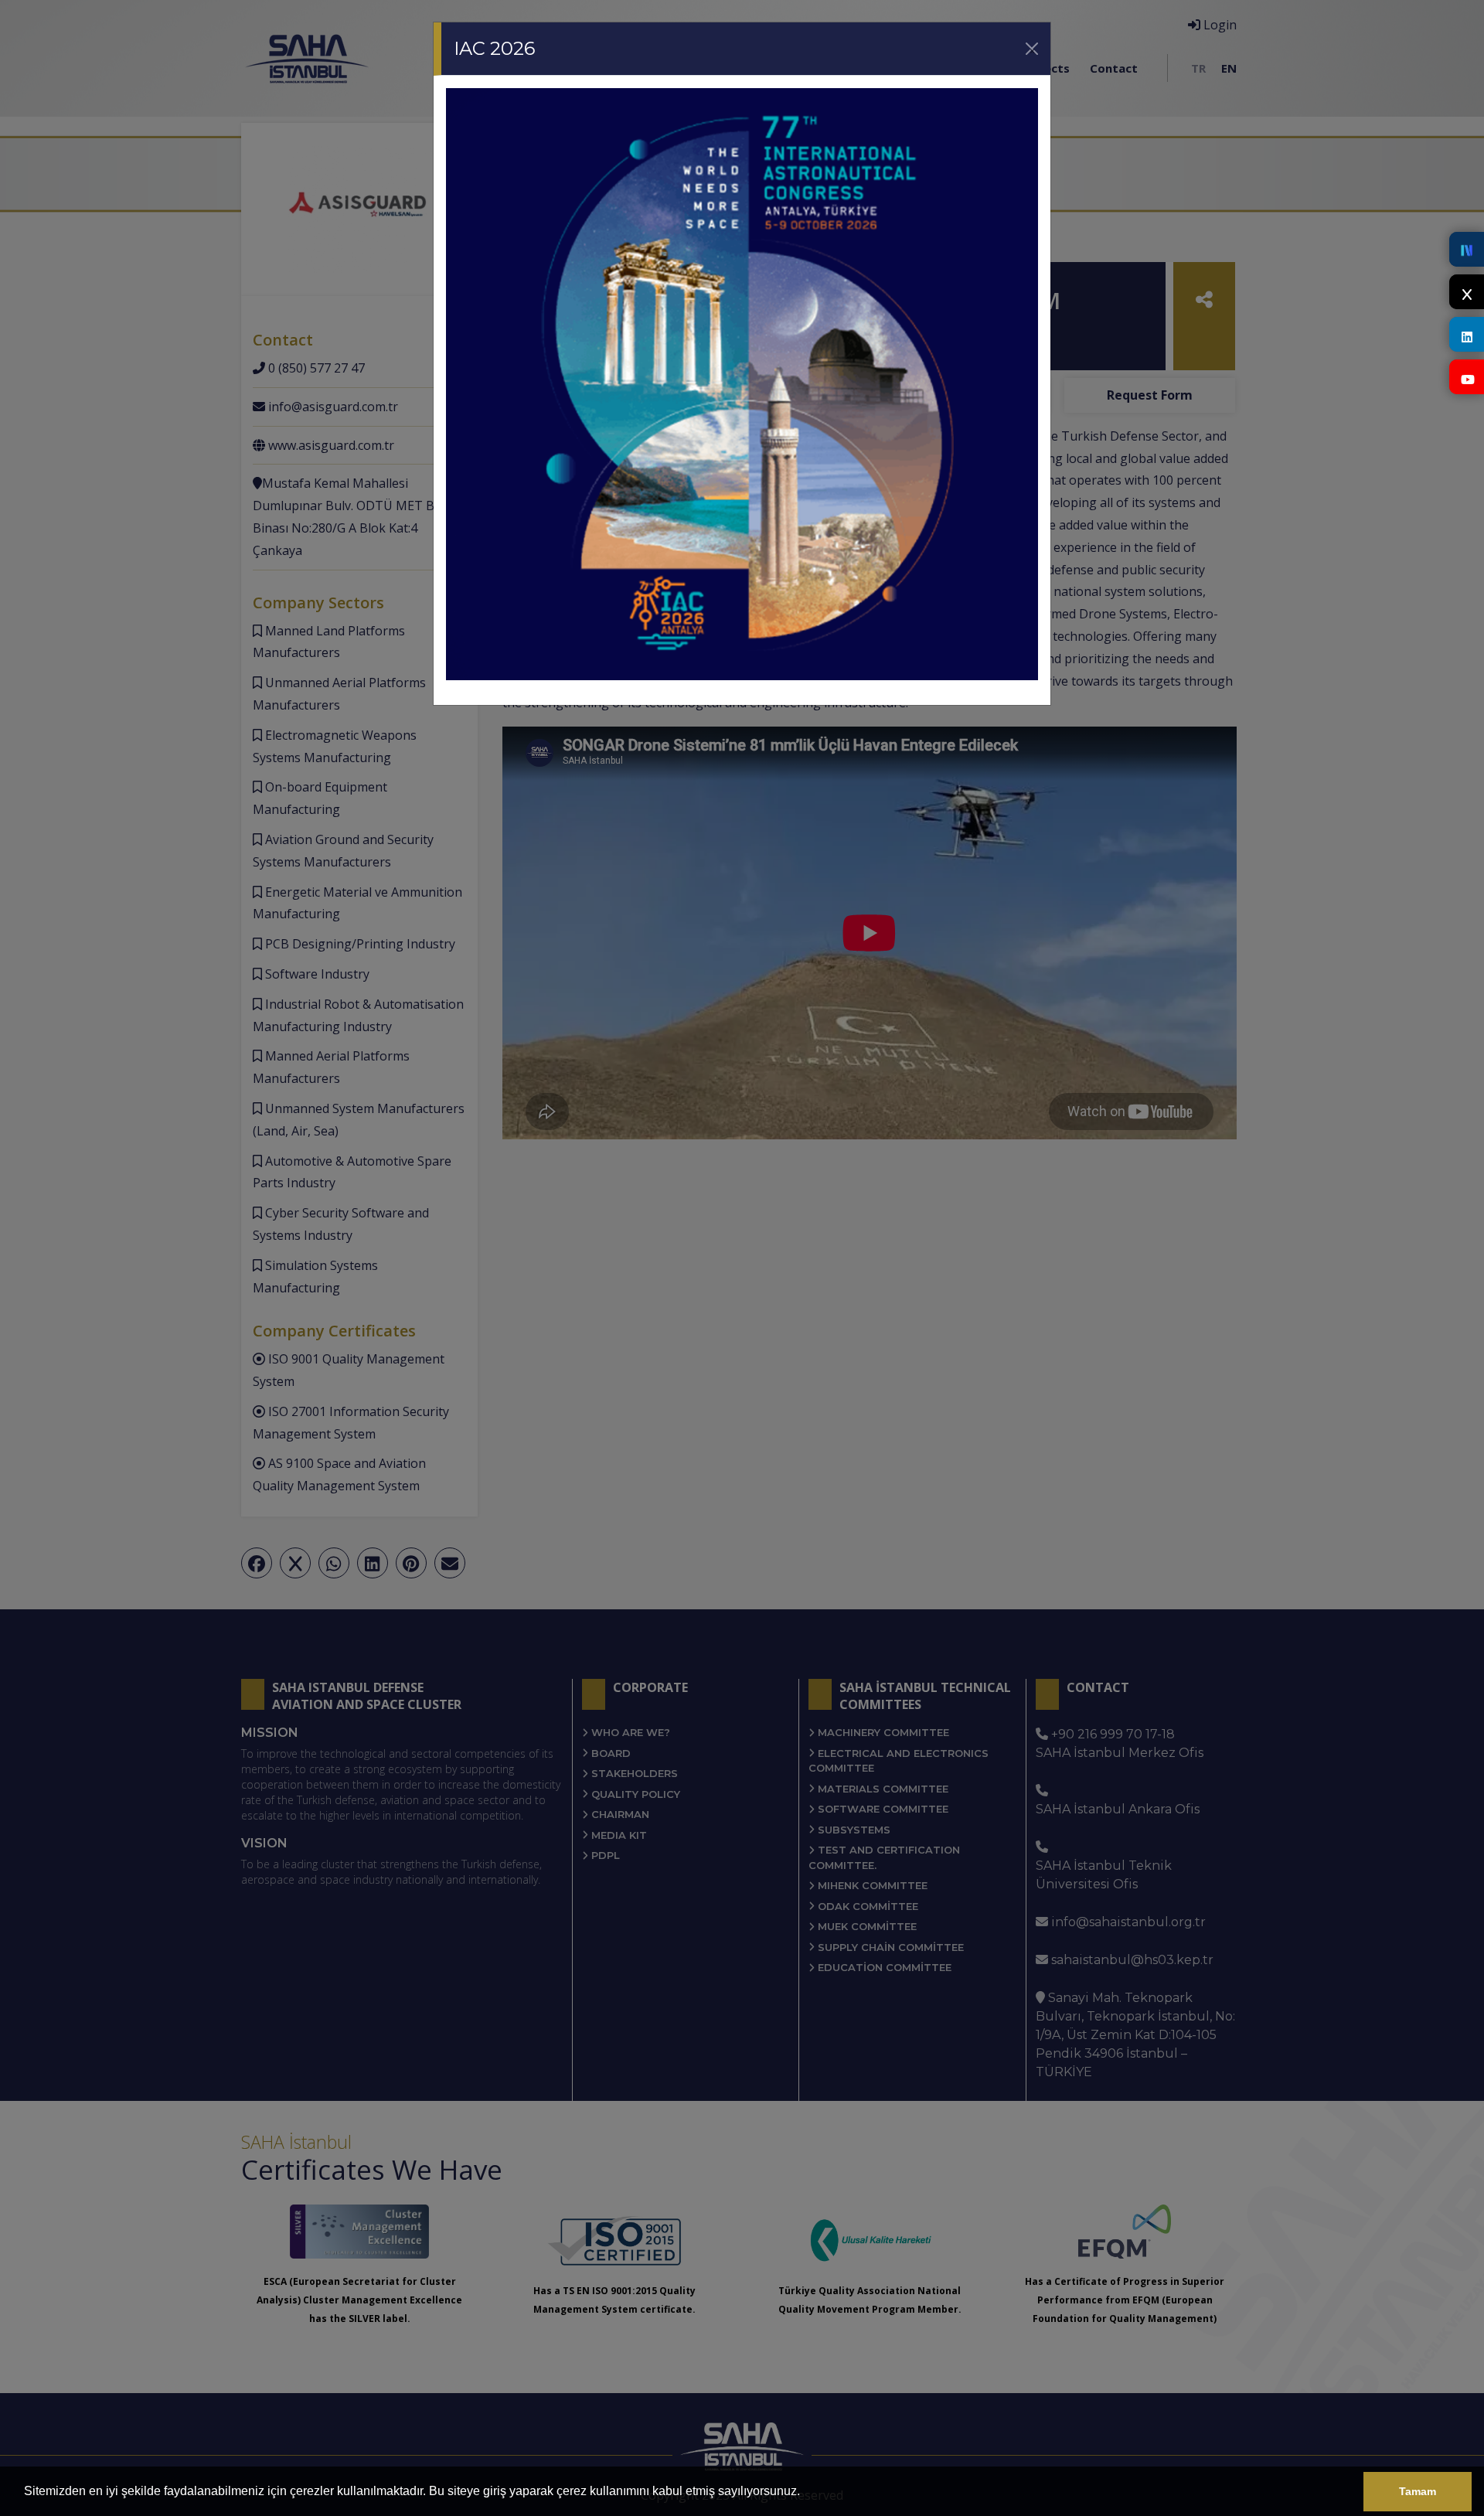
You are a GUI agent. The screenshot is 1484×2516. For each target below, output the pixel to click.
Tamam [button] (1418, 2491)
